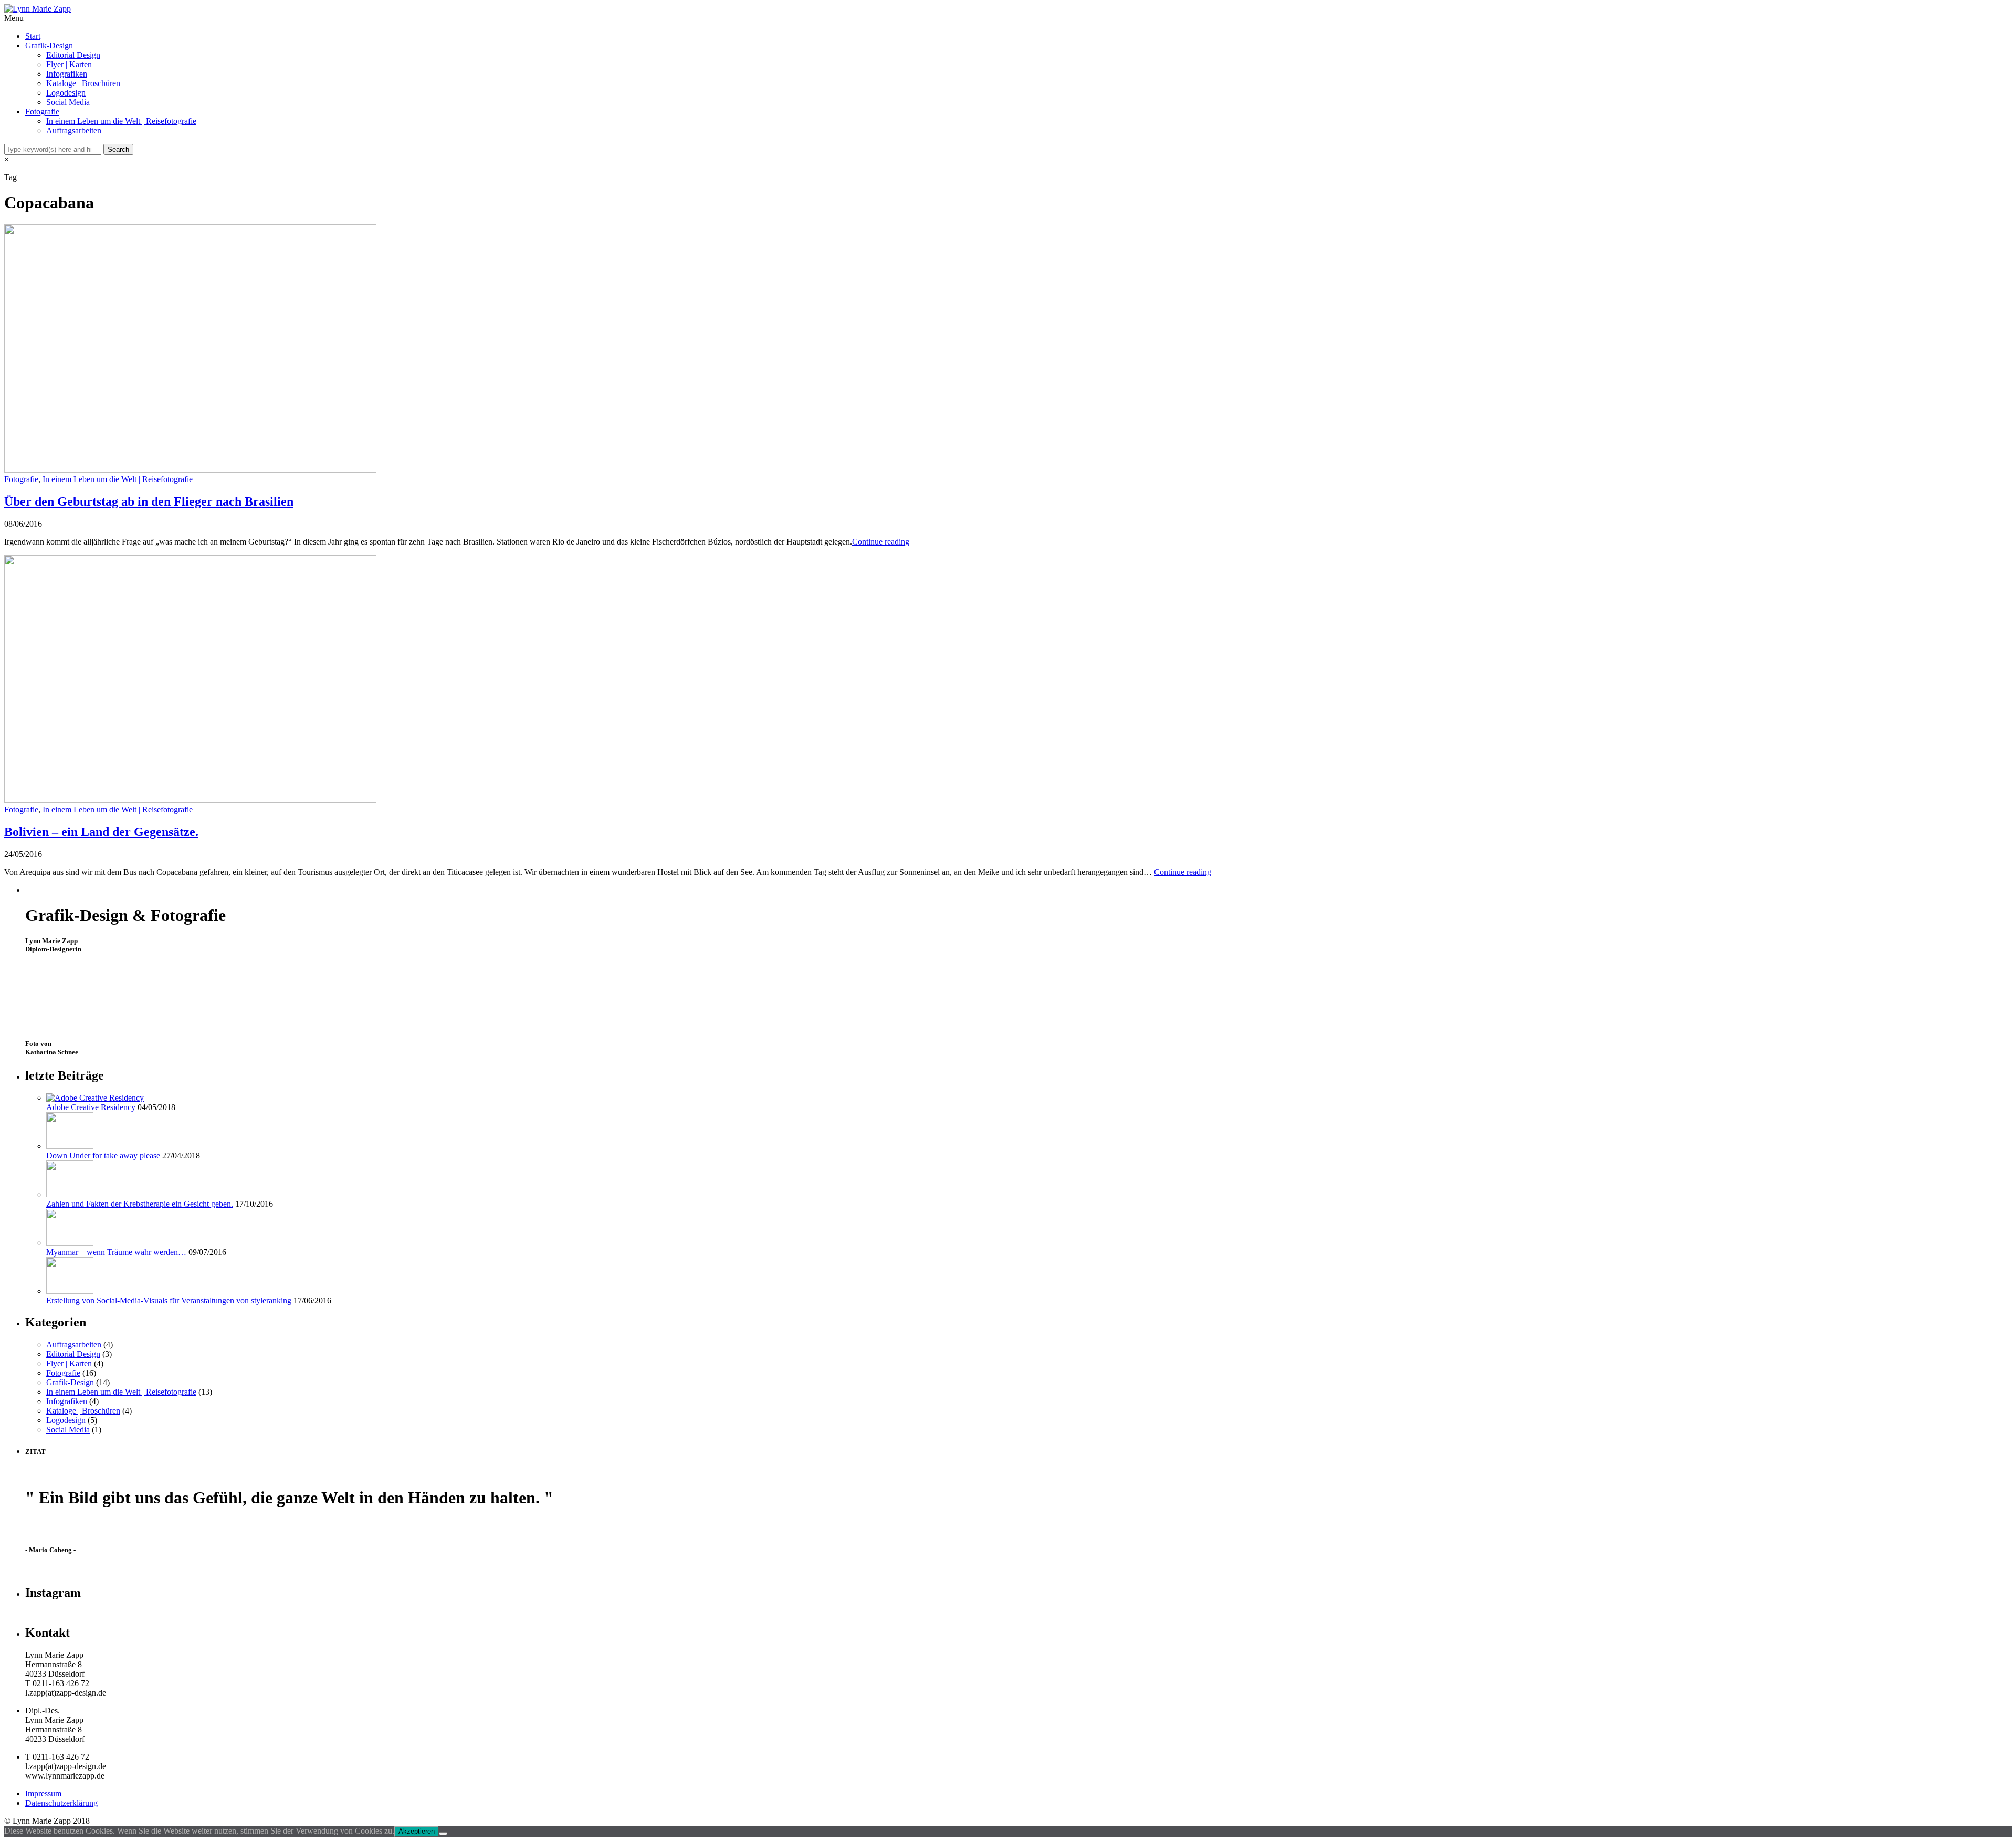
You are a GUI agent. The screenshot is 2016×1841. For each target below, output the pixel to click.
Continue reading (881, 542)
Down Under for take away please (103, 1155)
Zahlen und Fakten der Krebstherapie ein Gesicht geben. (140, 1204)
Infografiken (67, 74)
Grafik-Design (49, 45)
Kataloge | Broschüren (83, 83)
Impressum (43, 1793)
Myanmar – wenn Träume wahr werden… (116, 1252)
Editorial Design (73, 55)
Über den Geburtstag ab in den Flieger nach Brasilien (149, 501)
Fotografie (42, 112)
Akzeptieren (417, 1831)
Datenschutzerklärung (61, 1803)
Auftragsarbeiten (74, 130)
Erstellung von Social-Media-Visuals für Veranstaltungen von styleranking (169, 1300)
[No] (443, 1834)
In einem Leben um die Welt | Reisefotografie (121, 121)
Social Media (68, 102)
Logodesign (66, 93)
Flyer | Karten (69, 64)
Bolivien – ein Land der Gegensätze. (101, 832)
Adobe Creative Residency (91, 1107)
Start (33, 36)
